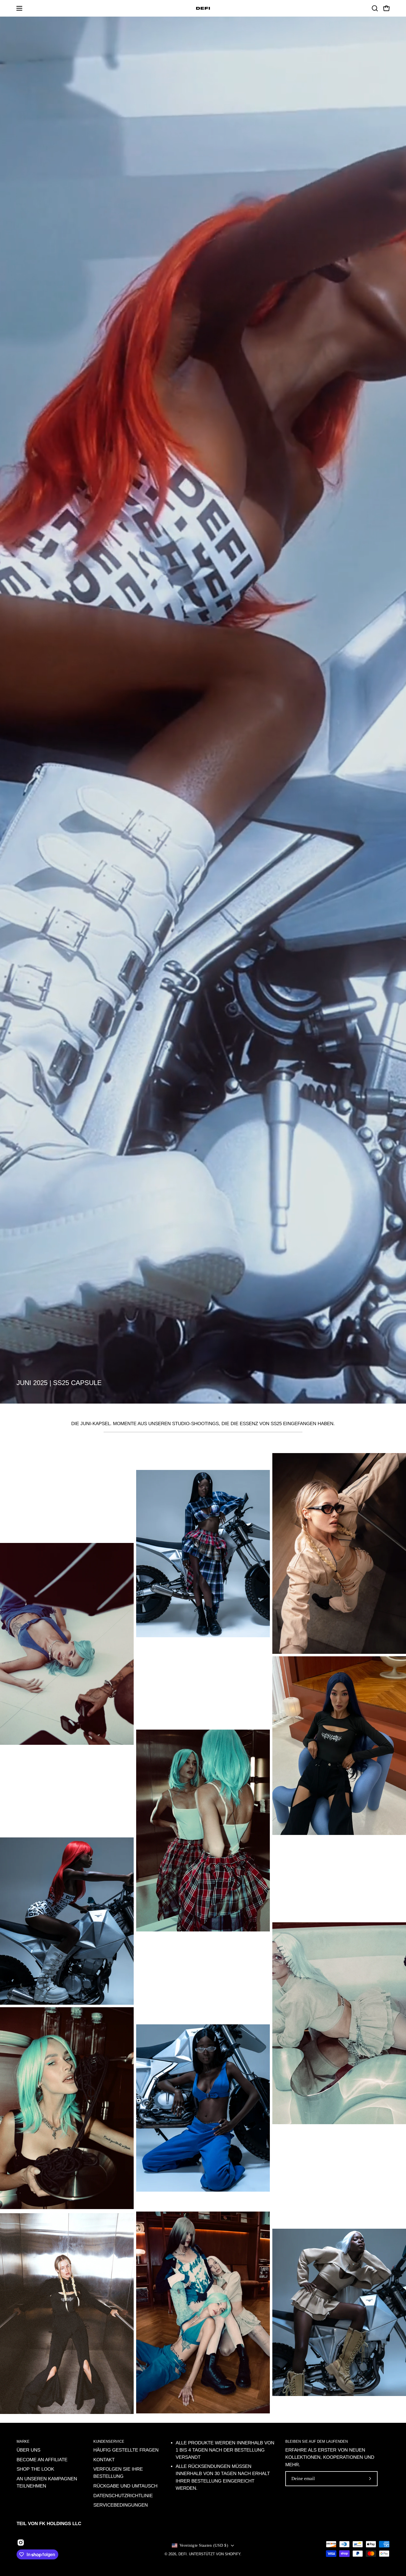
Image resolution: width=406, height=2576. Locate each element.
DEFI (183, 2554)
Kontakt (104, 2460)
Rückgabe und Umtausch (125, 2486)
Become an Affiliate (42, 2460)
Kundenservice (109, 2441)
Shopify (233, 2554)
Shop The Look (35, 2469)
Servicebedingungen (121, 2505)
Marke (23, 2441)
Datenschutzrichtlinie (123, 2496)
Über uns (28, 2450)
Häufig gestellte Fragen (126, 2450)
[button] (375, 8)
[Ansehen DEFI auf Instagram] (21, 2543)
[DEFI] (203, 8)
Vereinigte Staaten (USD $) (204, 2545)
